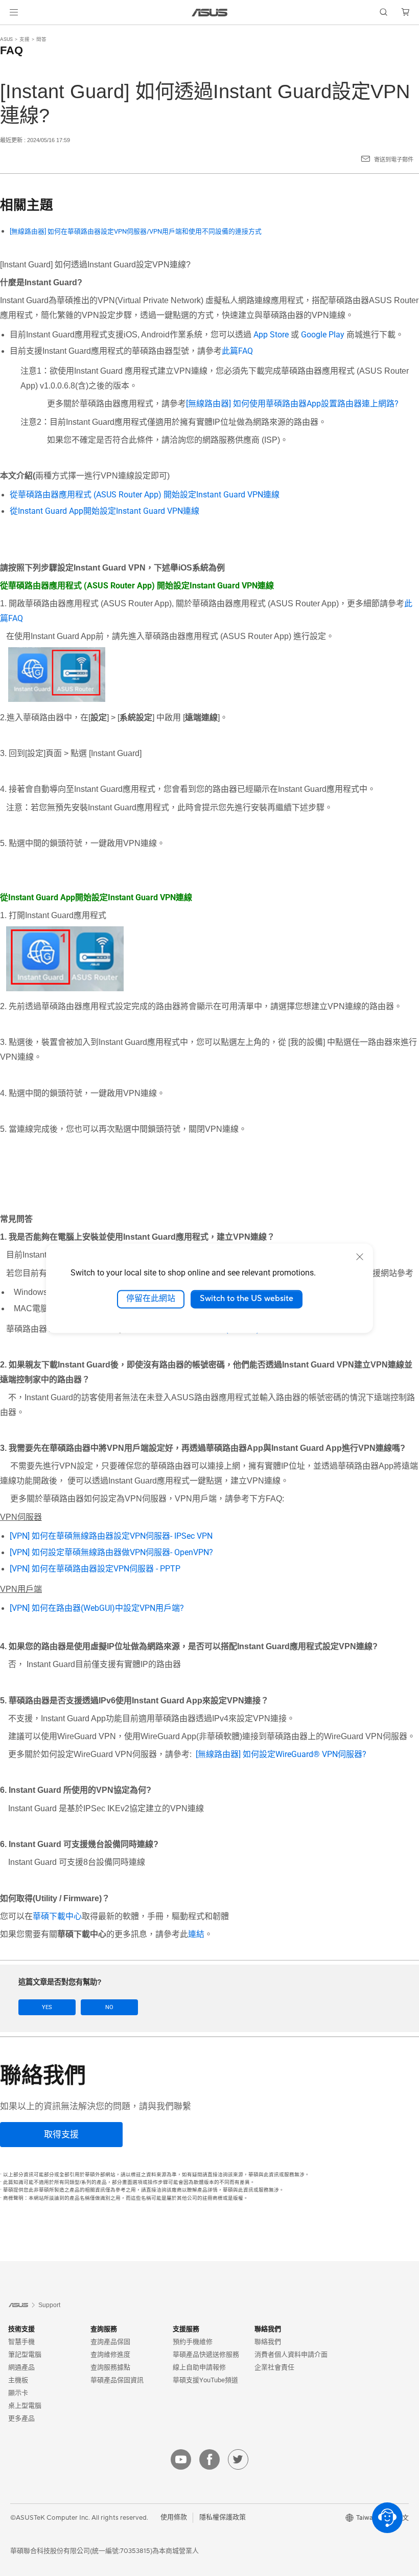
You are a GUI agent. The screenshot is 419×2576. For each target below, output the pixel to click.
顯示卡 (18, 2393)
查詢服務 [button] (104, 2329)
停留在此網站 (151, 1299)
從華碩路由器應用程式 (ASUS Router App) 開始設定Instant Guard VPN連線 (145, 495)
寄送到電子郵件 (394, 160)
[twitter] (238, 2459)
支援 (25, 39)
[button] (14, 12)
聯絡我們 (268, 2342)
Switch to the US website (247, 1299)
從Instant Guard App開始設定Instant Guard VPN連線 (104, 511)
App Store (271, 335)
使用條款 (174, 2517)
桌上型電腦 (25, 2406)
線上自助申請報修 (199, 2367)
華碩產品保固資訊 (117, 2380)
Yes (47, 2007)
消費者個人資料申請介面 (291, 2354)
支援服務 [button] (186, 2329)
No (109, 2007)
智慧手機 (21, 2342)
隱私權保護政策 (223, 2517)
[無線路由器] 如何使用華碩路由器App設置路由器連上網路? (292, 404)
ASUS (6, 39)
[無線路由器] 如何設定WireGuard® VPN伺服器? (281, 1754)
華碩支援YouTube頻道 (205, 2380)
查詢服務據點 (110, 2367)
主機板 (18, 2380)
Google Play (323, 335)
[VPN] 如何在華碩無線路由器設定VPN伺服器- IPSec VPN (111, 1536)
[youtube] (181, 2459)
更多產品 (21, 2418)
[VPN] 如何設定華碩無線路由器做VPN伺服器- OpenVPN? (111, 1552)
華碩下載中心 (57, 1916)
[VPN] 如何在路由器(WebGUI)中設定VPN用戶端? (97, 1608)
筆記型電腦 (25, 2354)
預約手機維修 (193, 2342)
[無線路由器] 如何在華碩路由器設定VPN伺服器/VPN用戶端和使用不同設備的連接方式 (136, 231)
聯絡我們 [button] (268, 2329)
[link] (210, 13)
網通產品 (21, 2367)
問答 (41, 39)
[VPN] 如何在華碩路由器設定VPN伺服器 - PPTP (95, 1569)
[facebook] (209, 2459)
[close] (360, 1257)
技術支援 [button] (21, 2329)
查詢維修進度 (110, 2354)
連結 (196, 1934)
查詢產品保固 (110, 2342)
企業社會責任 (274, 2367)
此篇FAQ (237, 351)
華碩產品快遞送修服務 (206, 2354)
